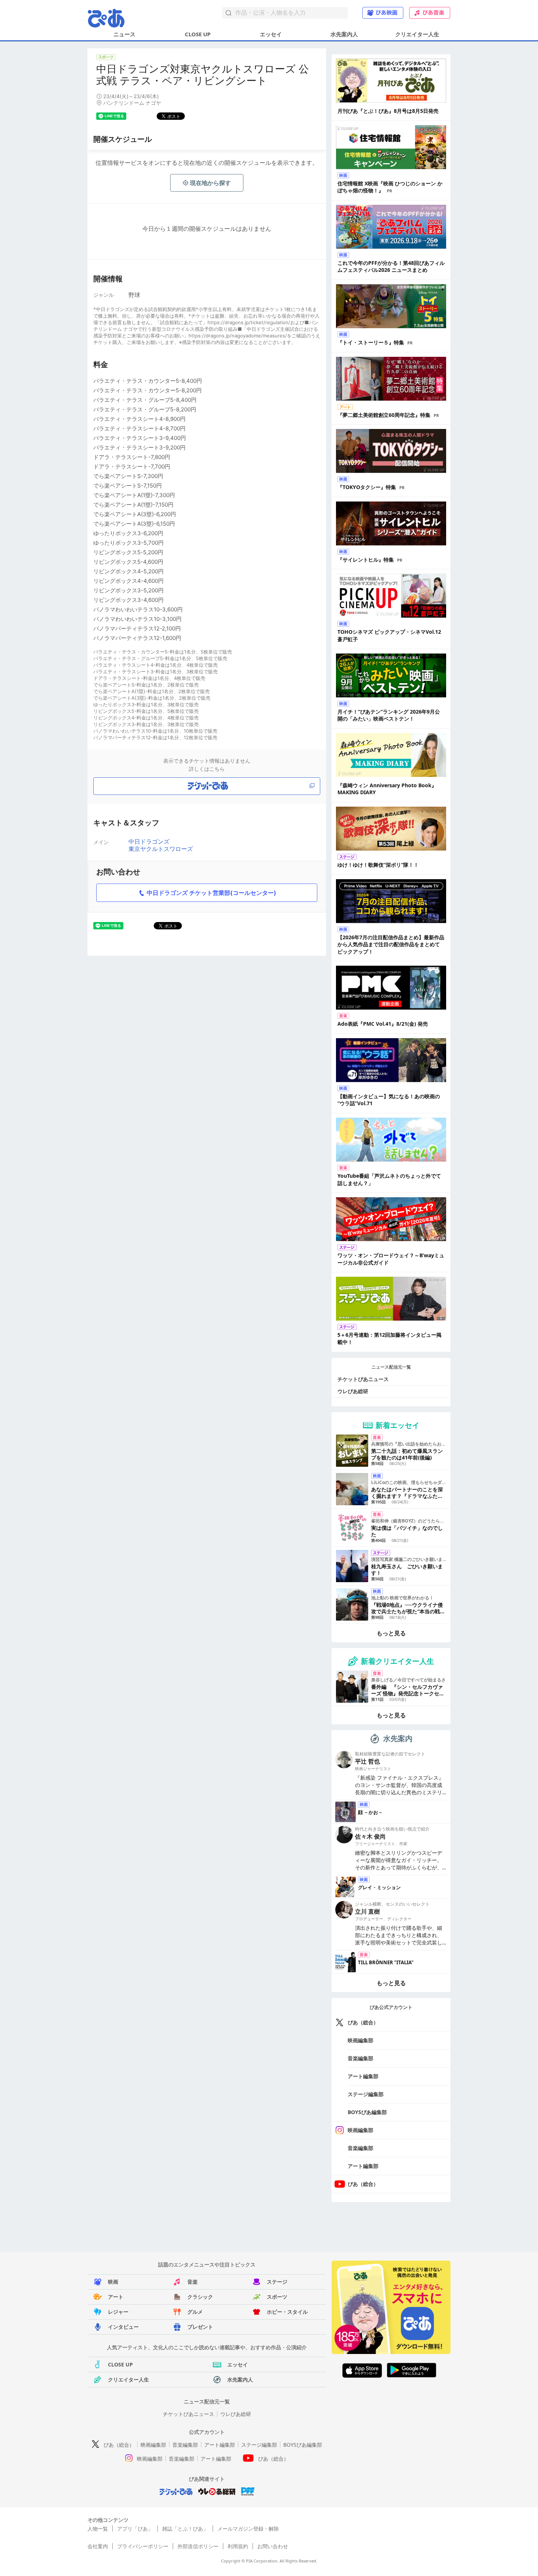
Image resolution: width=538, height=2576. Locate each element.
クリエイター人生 (417, 34)
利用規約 (238, 2546)
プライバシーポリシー (143, 2546)
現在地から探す (210, 183)
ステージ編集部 (366, 2094)
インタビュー (123, 2327)
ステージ (277, 2282)
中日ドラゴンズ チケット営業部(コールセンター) (212, 893)
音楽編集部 (360, 2058)
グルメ (195, 2312)
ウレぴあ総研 (353, 1391)
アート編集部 (363, 2076)
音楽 (193, 2282)
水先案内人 (344, 34)
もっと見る (391, 1633)
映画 (113, 2282)
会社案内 (98, 2546)
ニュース (124, 34)
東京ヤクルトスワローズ (161, 849)
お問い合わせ (273, 2546)
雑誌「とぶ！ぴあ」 (185, 2529)
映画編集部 (360, 2040)
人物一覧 (98, 2529)
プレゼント (200, 2327)
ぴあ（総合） (363, 2022)
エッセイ (271, 34)
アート (116, 2297)
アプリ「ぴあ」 (135, 2529)
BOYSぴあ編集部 (367, 2112)
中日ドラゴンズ (149, 841)
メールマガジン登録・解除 (248, 2529)
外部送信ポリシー (198, 2546)
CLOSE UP (198, 34)
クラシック (200, 2297)
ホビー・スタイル (287, 2312)
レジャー (118, 2312)
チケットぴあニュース (363, 1379)
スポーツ (277, 2297)
